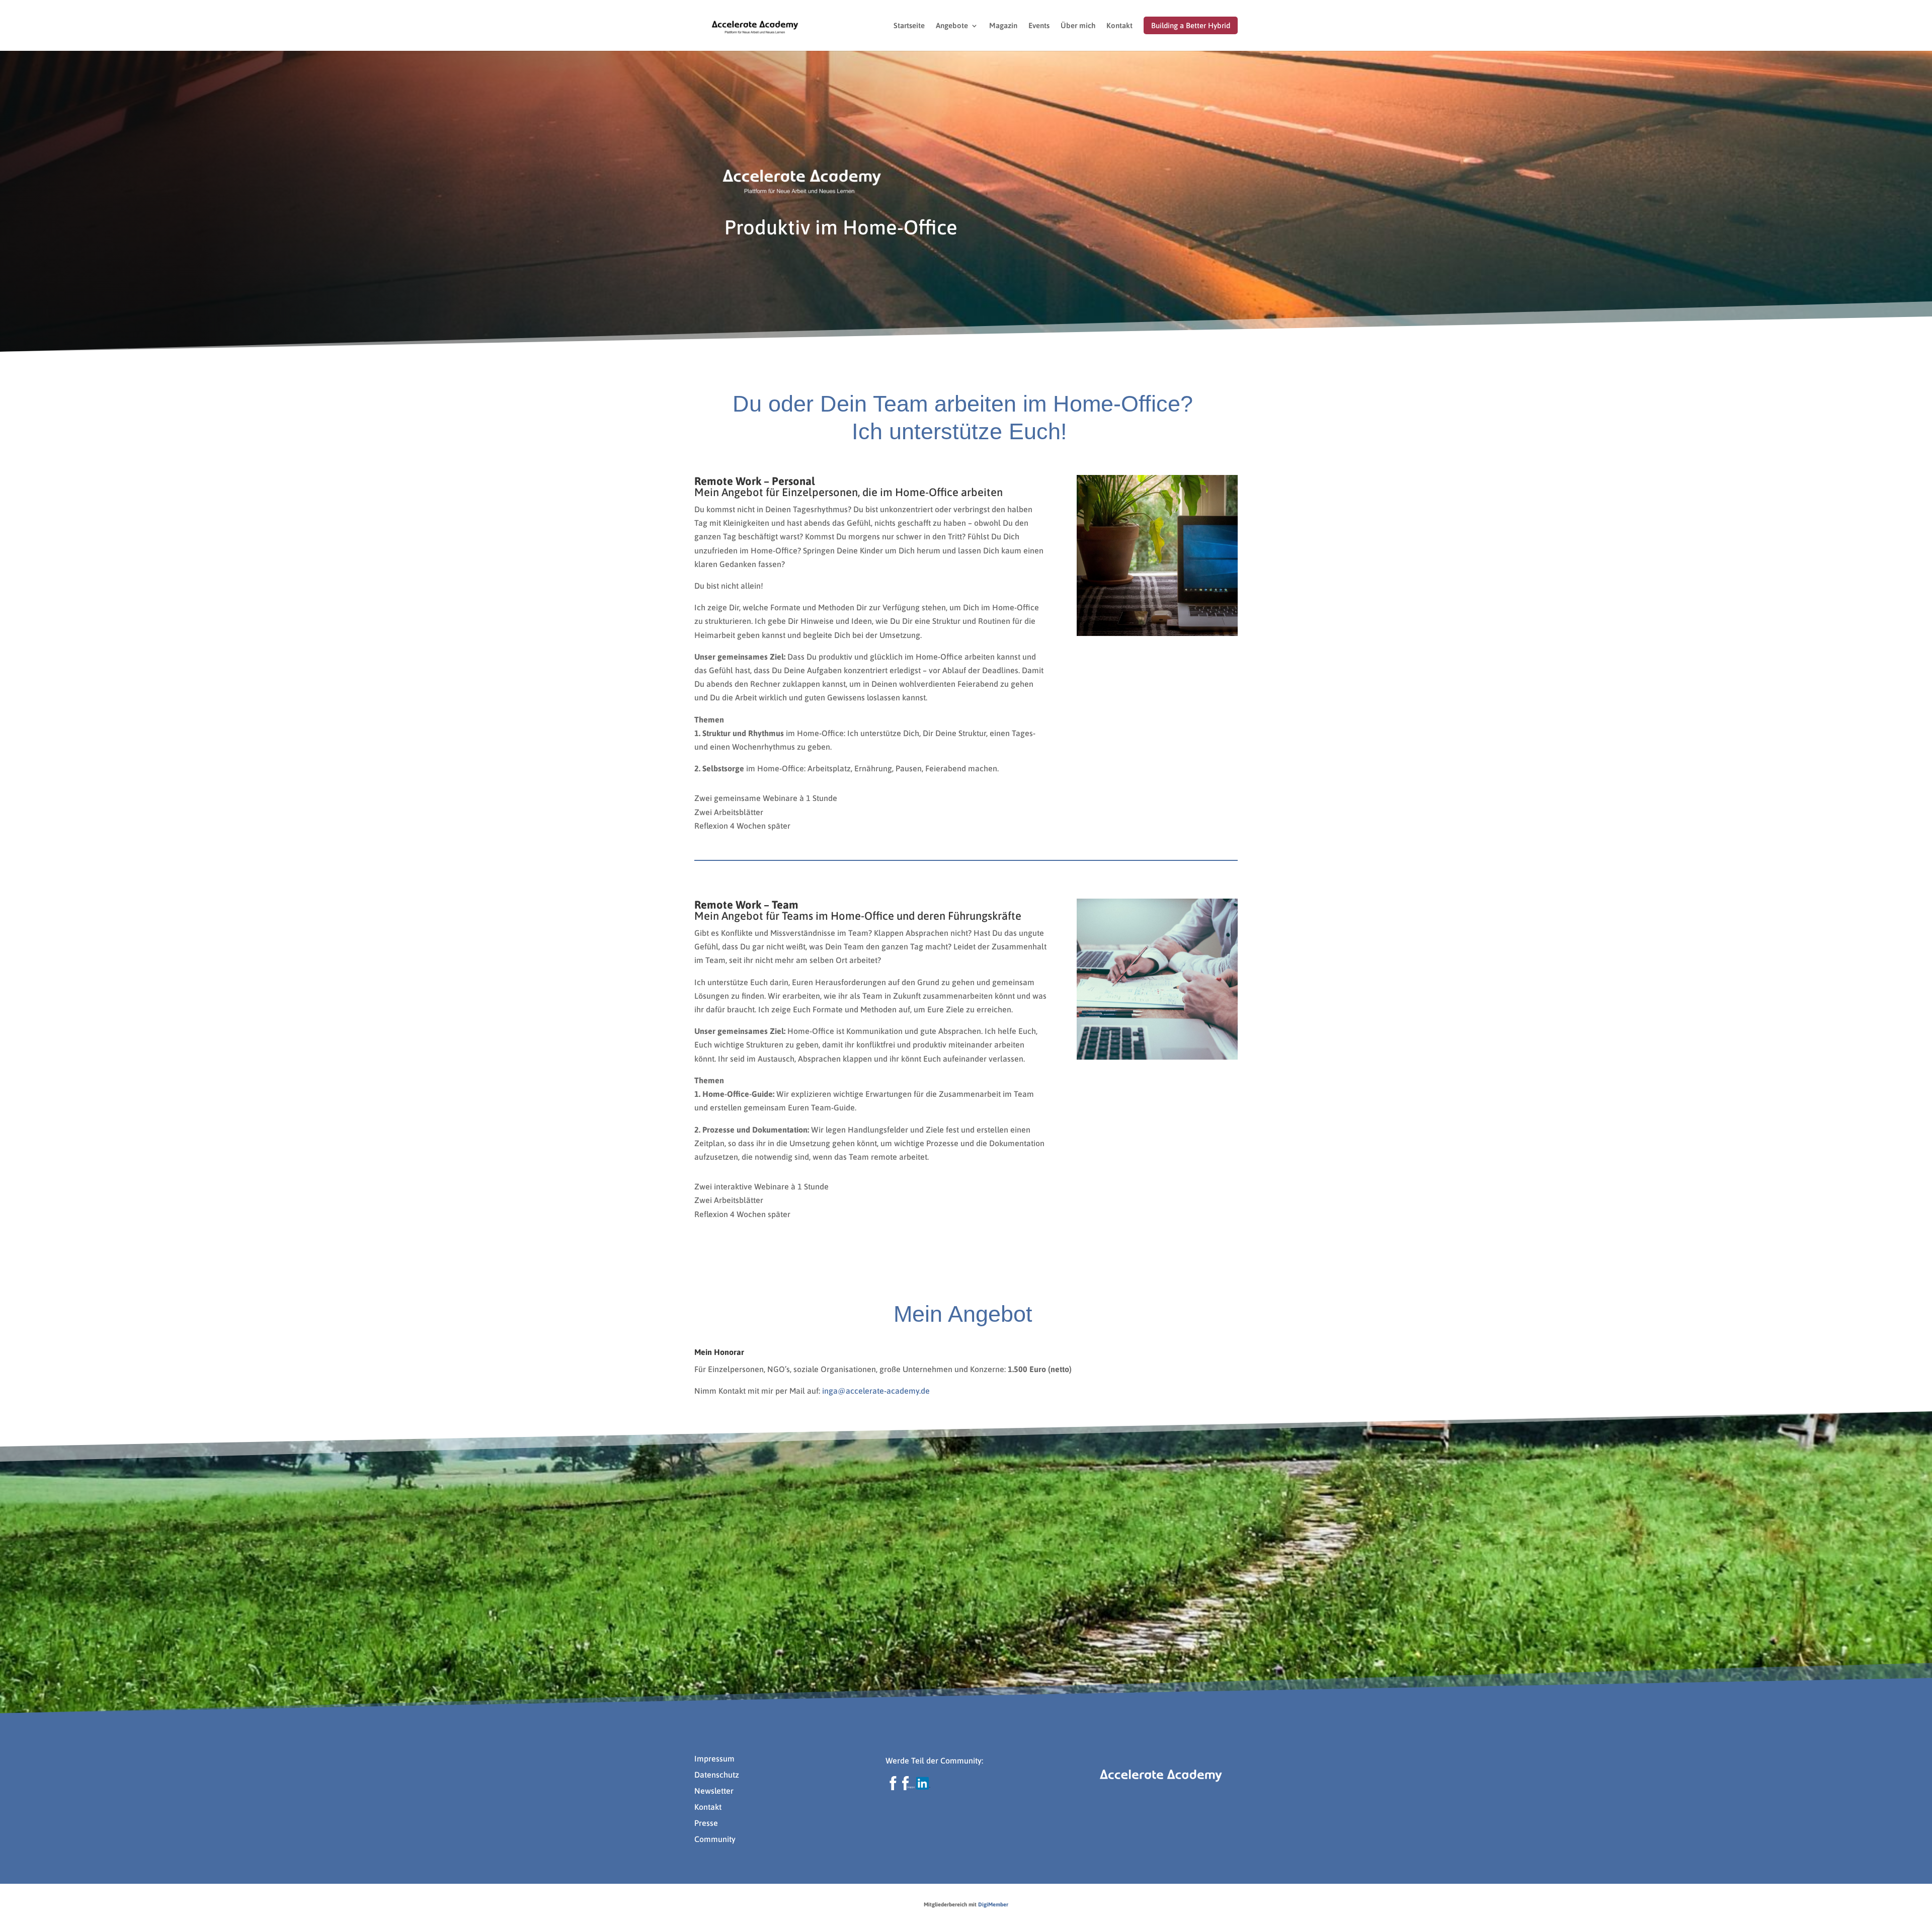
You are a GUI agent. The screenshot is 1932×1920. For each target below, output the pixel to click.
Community (715, 1839)
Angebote (952, 26)
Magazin (1003, 26)
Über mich (1078, 26)
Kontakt (1119, 26)
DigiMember (993, 1904)
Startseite (909, 26)
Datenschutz (717, 1775)
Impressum (714, 1758)
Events (1039, 26)
